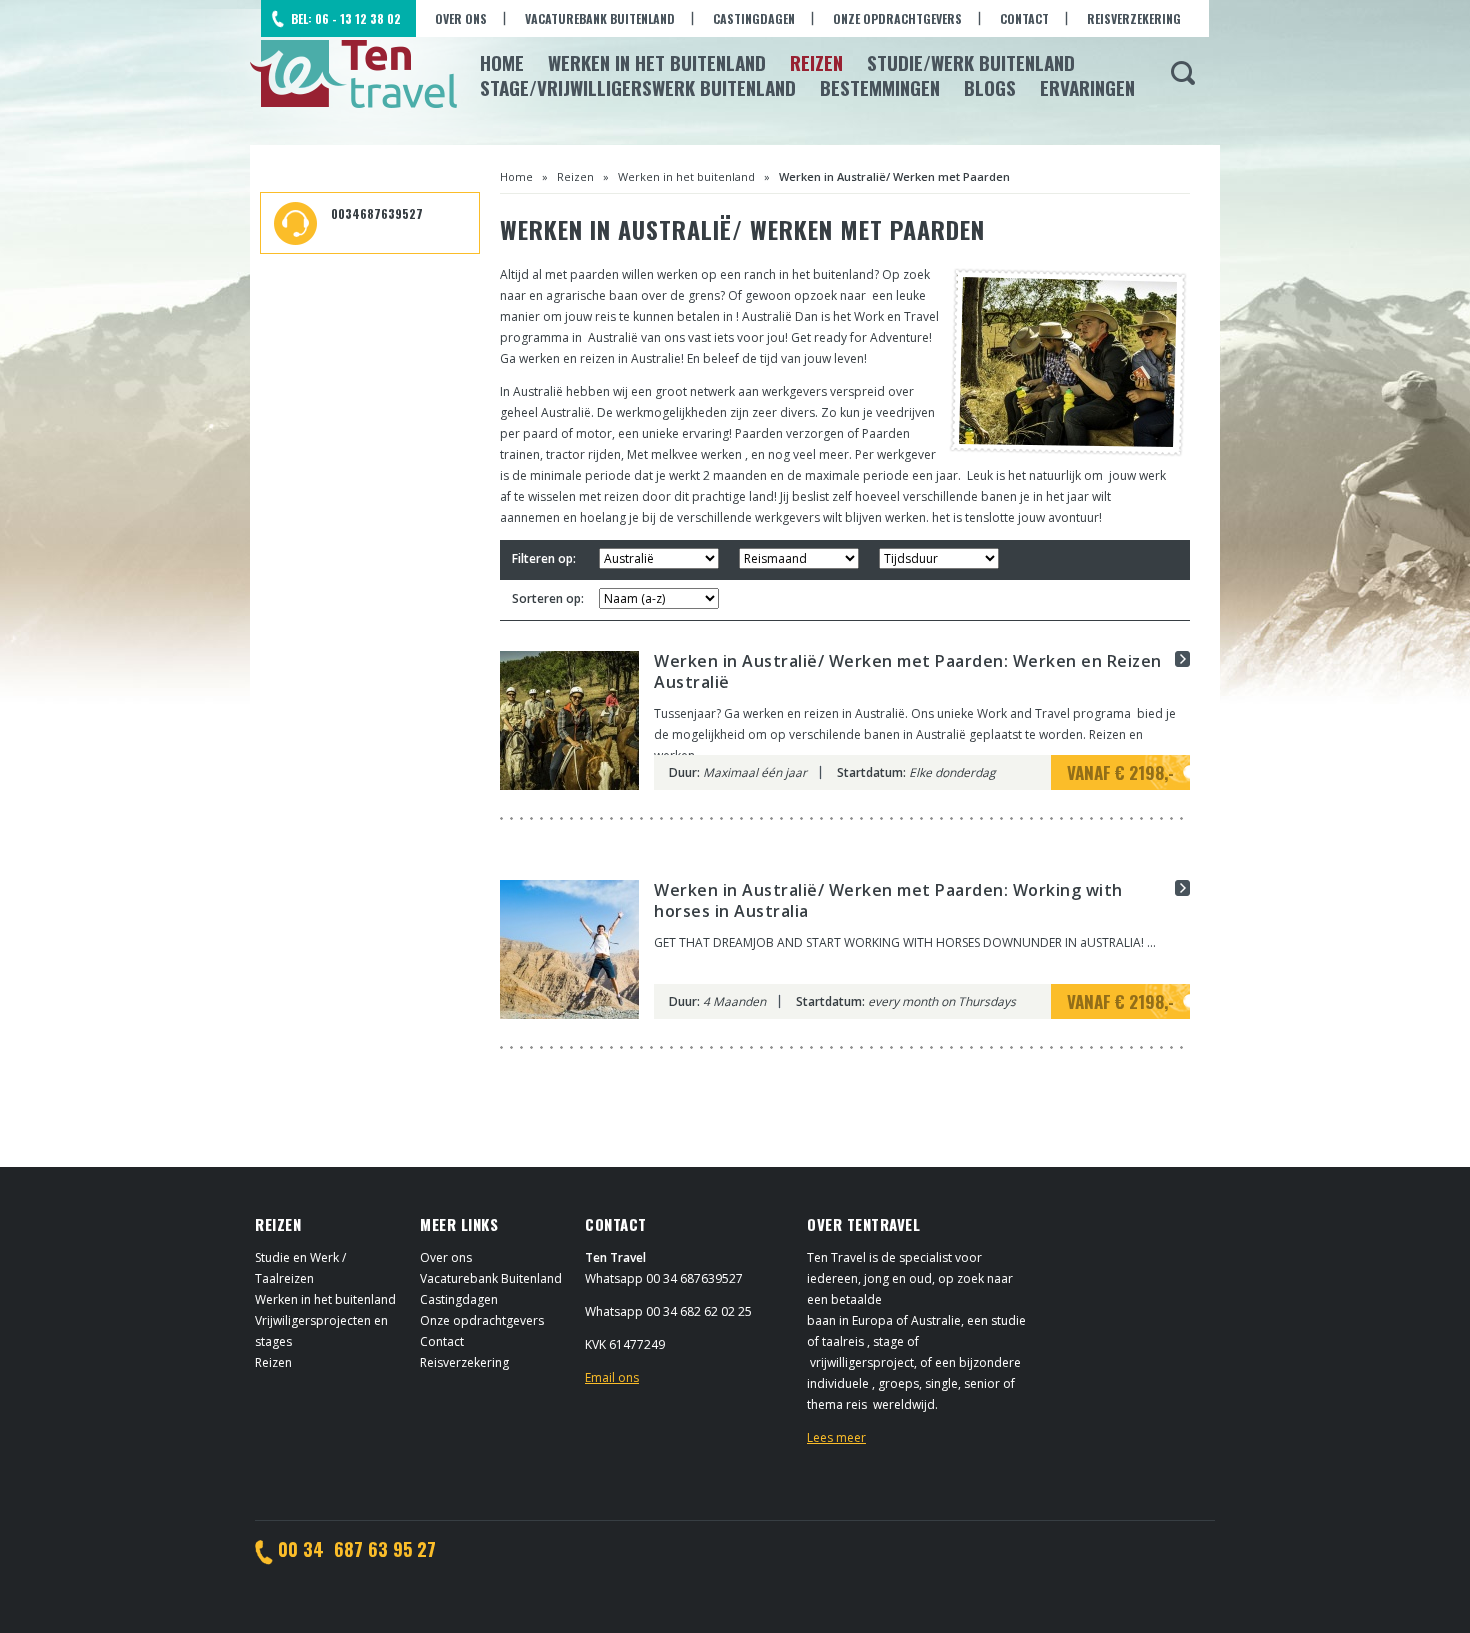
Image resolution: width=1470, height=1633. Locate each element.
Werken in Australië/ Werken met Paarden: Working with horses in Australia (888, 901)
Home (502, 62)
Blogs (990, 87)
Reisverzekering (1134, 18)
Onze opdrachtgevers (897, 18)
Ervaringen (1087, 87)
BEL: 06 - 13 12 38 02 (346, 18)
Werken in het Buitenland (657, 62)
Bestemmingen (880, 87)
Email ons (612, 1377)
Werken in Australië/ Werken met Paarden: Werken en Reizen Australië (908, 672)
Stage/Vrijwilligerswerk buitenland (638, 87)
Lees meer (836, 1437)
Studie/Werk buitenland (971, 62)
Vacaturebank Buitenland (600, 18)
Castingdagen (754, 18)
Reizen (816, 62)
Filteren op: (544, 558)
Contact (1024, 18)
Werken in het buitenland (686, 176)
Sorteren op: (548, 598)
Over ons (461, 18)
